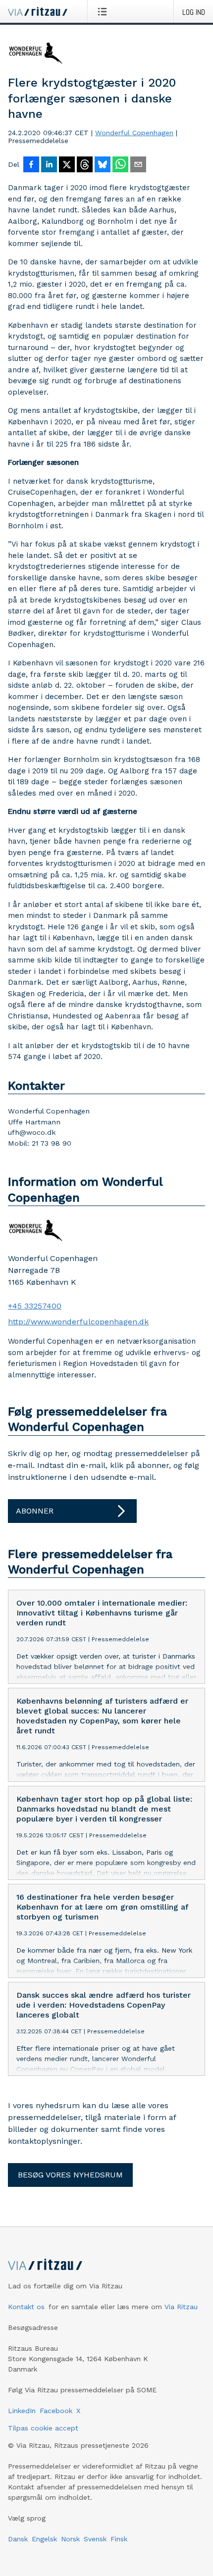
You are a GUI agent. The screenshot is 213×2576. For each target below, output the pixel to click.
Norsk (70, 2539)
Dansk (18, 2539)
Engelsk (44, 2539)
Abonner (35, 1511)
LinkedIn (22, 2411)
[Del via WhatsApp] (120, 165)
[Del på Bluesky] (103, 165)
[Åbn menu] (104, 11)
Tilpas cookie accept (43, 2428)
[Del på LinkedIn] (49, 165)
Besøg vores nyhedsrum (70, 2175)
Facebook (56, 2411)
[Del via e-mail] (138, 165)
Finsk (119, 2539)
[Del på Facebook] (31, 165)
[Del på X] (67, 165)
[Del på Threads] (85, 165)
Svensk (95, 2539)
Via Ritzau (181, 2307)
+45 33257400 (35, 1306)
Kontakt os (26, 2307)
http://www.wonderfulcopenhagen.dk (78, 1322)
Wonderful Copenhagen (134, 133)
